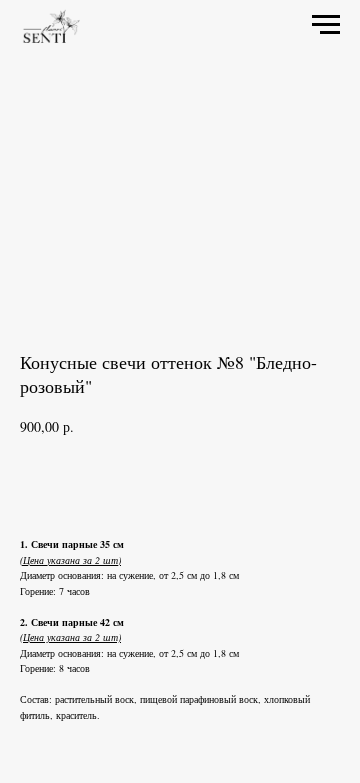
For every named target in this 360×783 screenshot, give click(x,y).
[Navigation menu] (326, 25)
